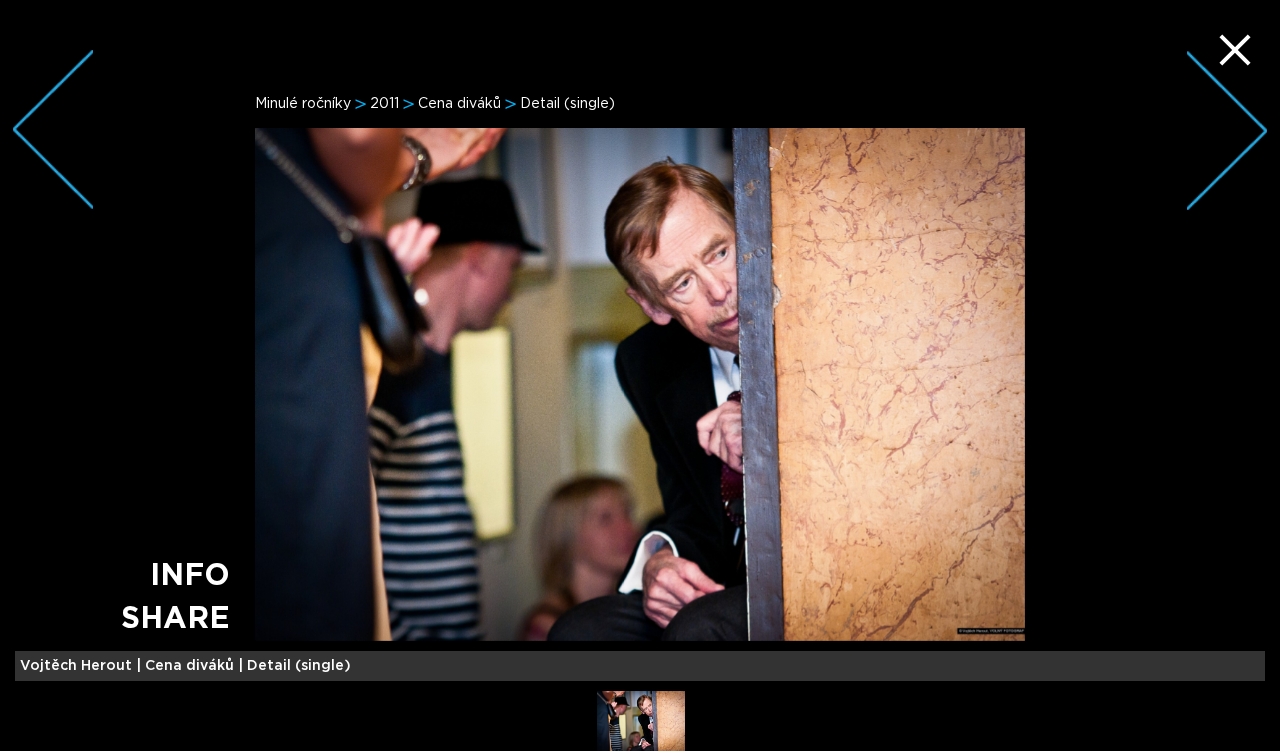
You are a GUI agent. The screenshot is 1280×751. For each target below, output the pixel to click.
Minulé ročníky (303, 104)
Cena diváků (459, 104)
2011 (384, 104)
